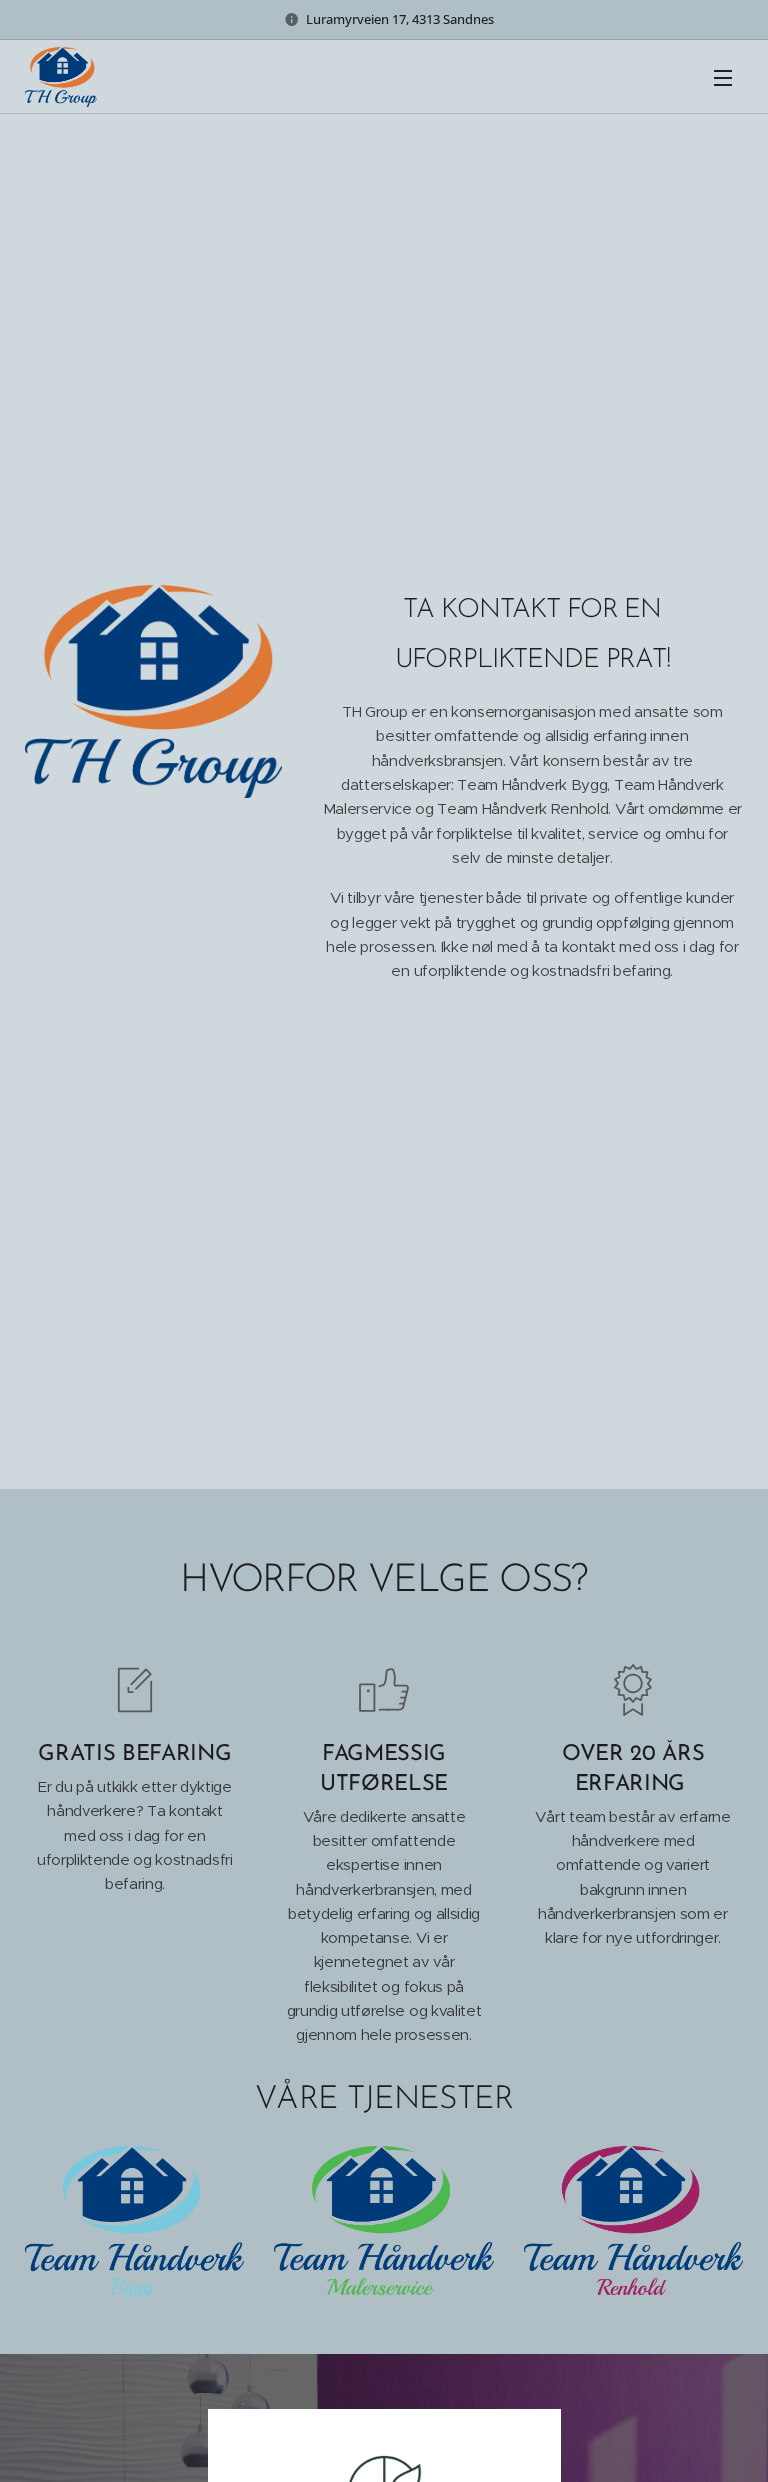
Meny (723, 77)
